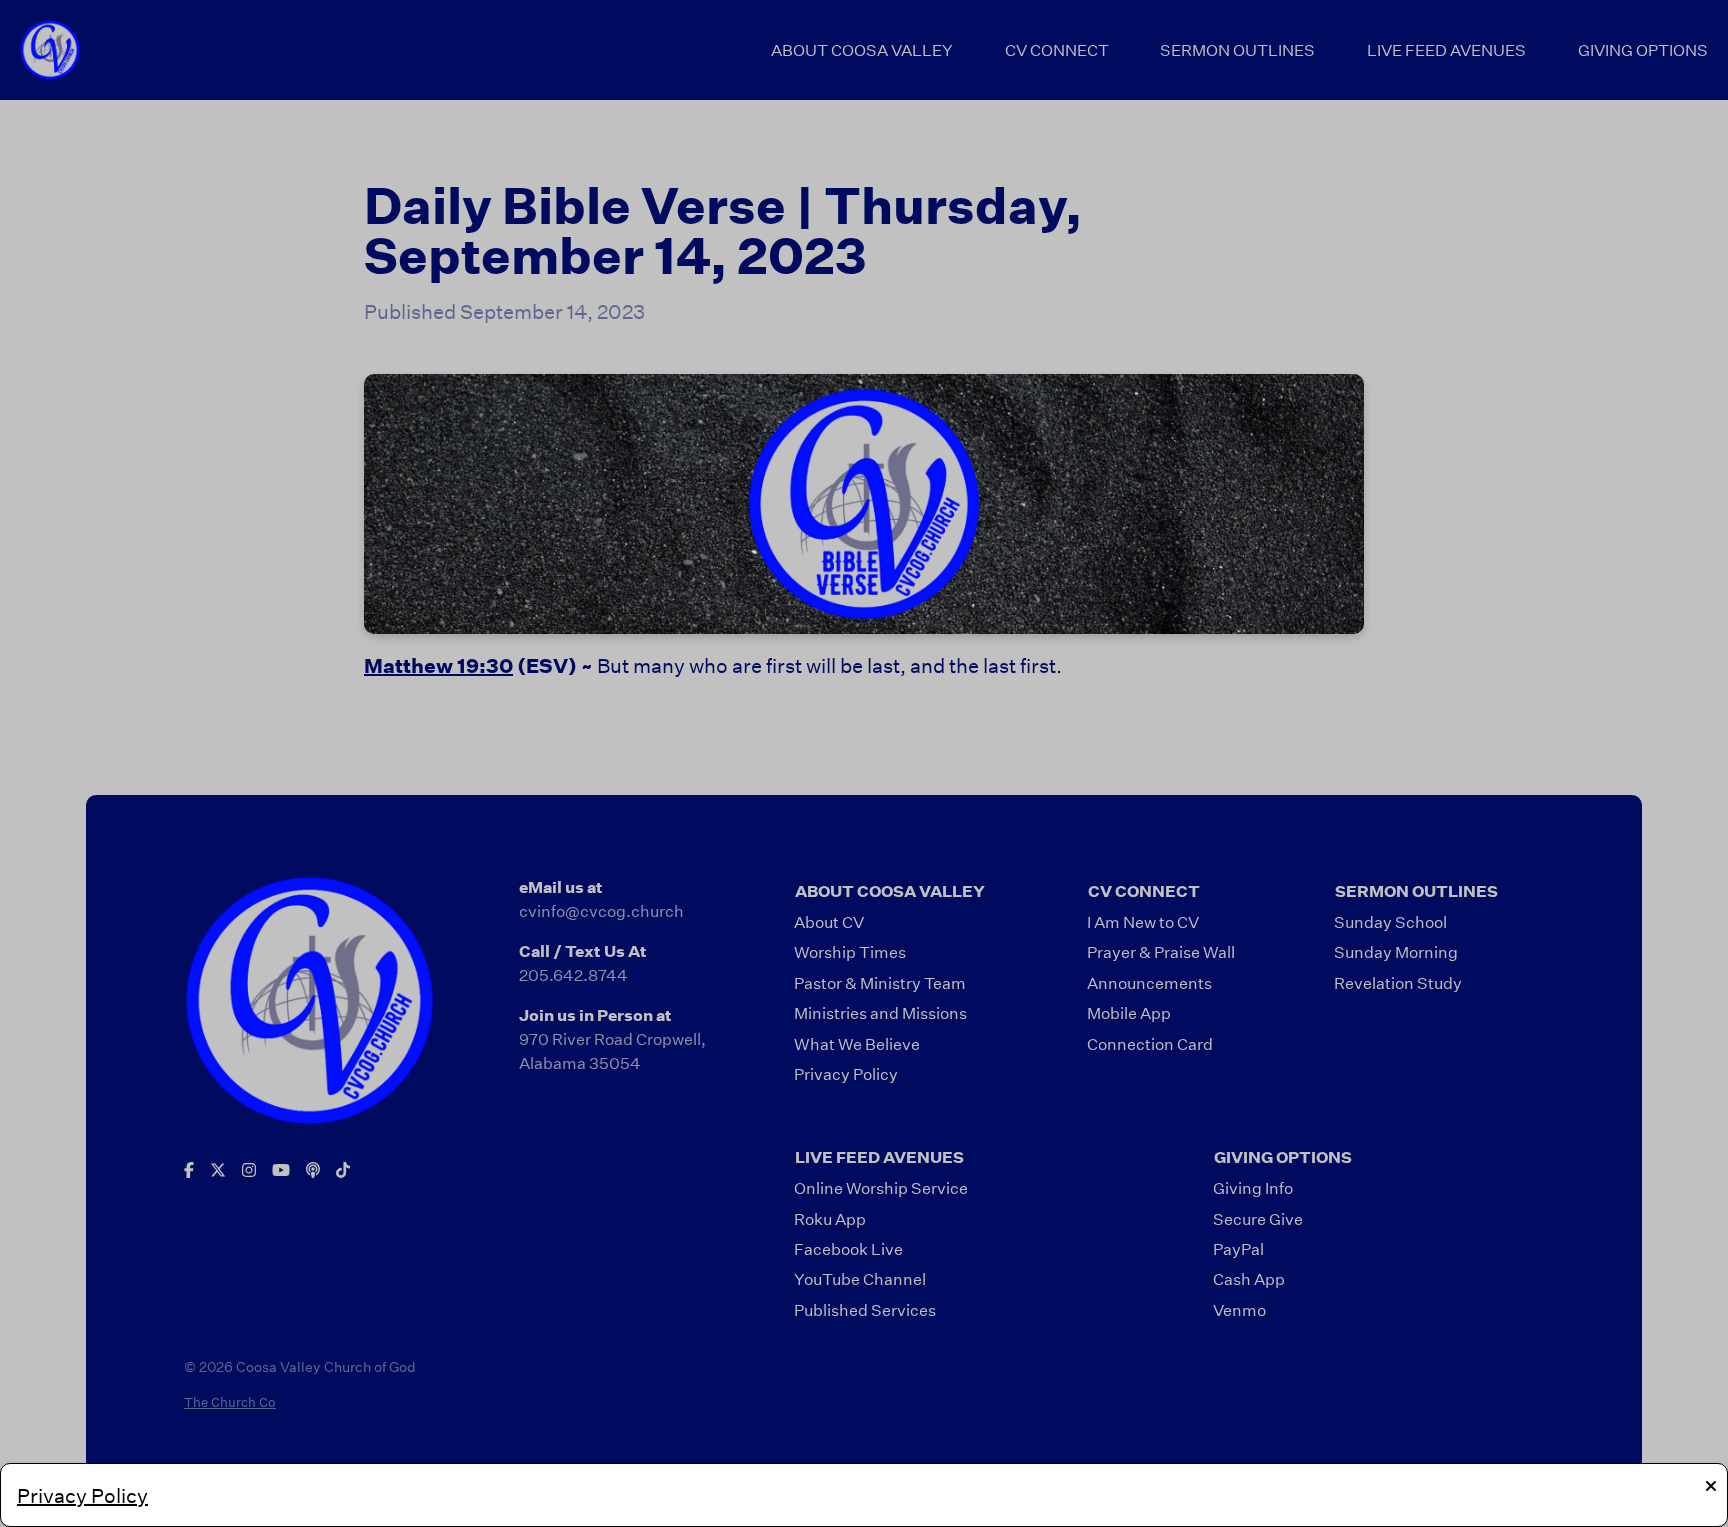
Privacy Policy (82, 1495)
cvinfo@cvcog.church (601, 910)
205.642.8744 (573, 974)
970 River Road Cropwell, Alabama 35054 (612, 1050)
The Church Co (230, 1402)
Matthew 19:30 (438, 665)
